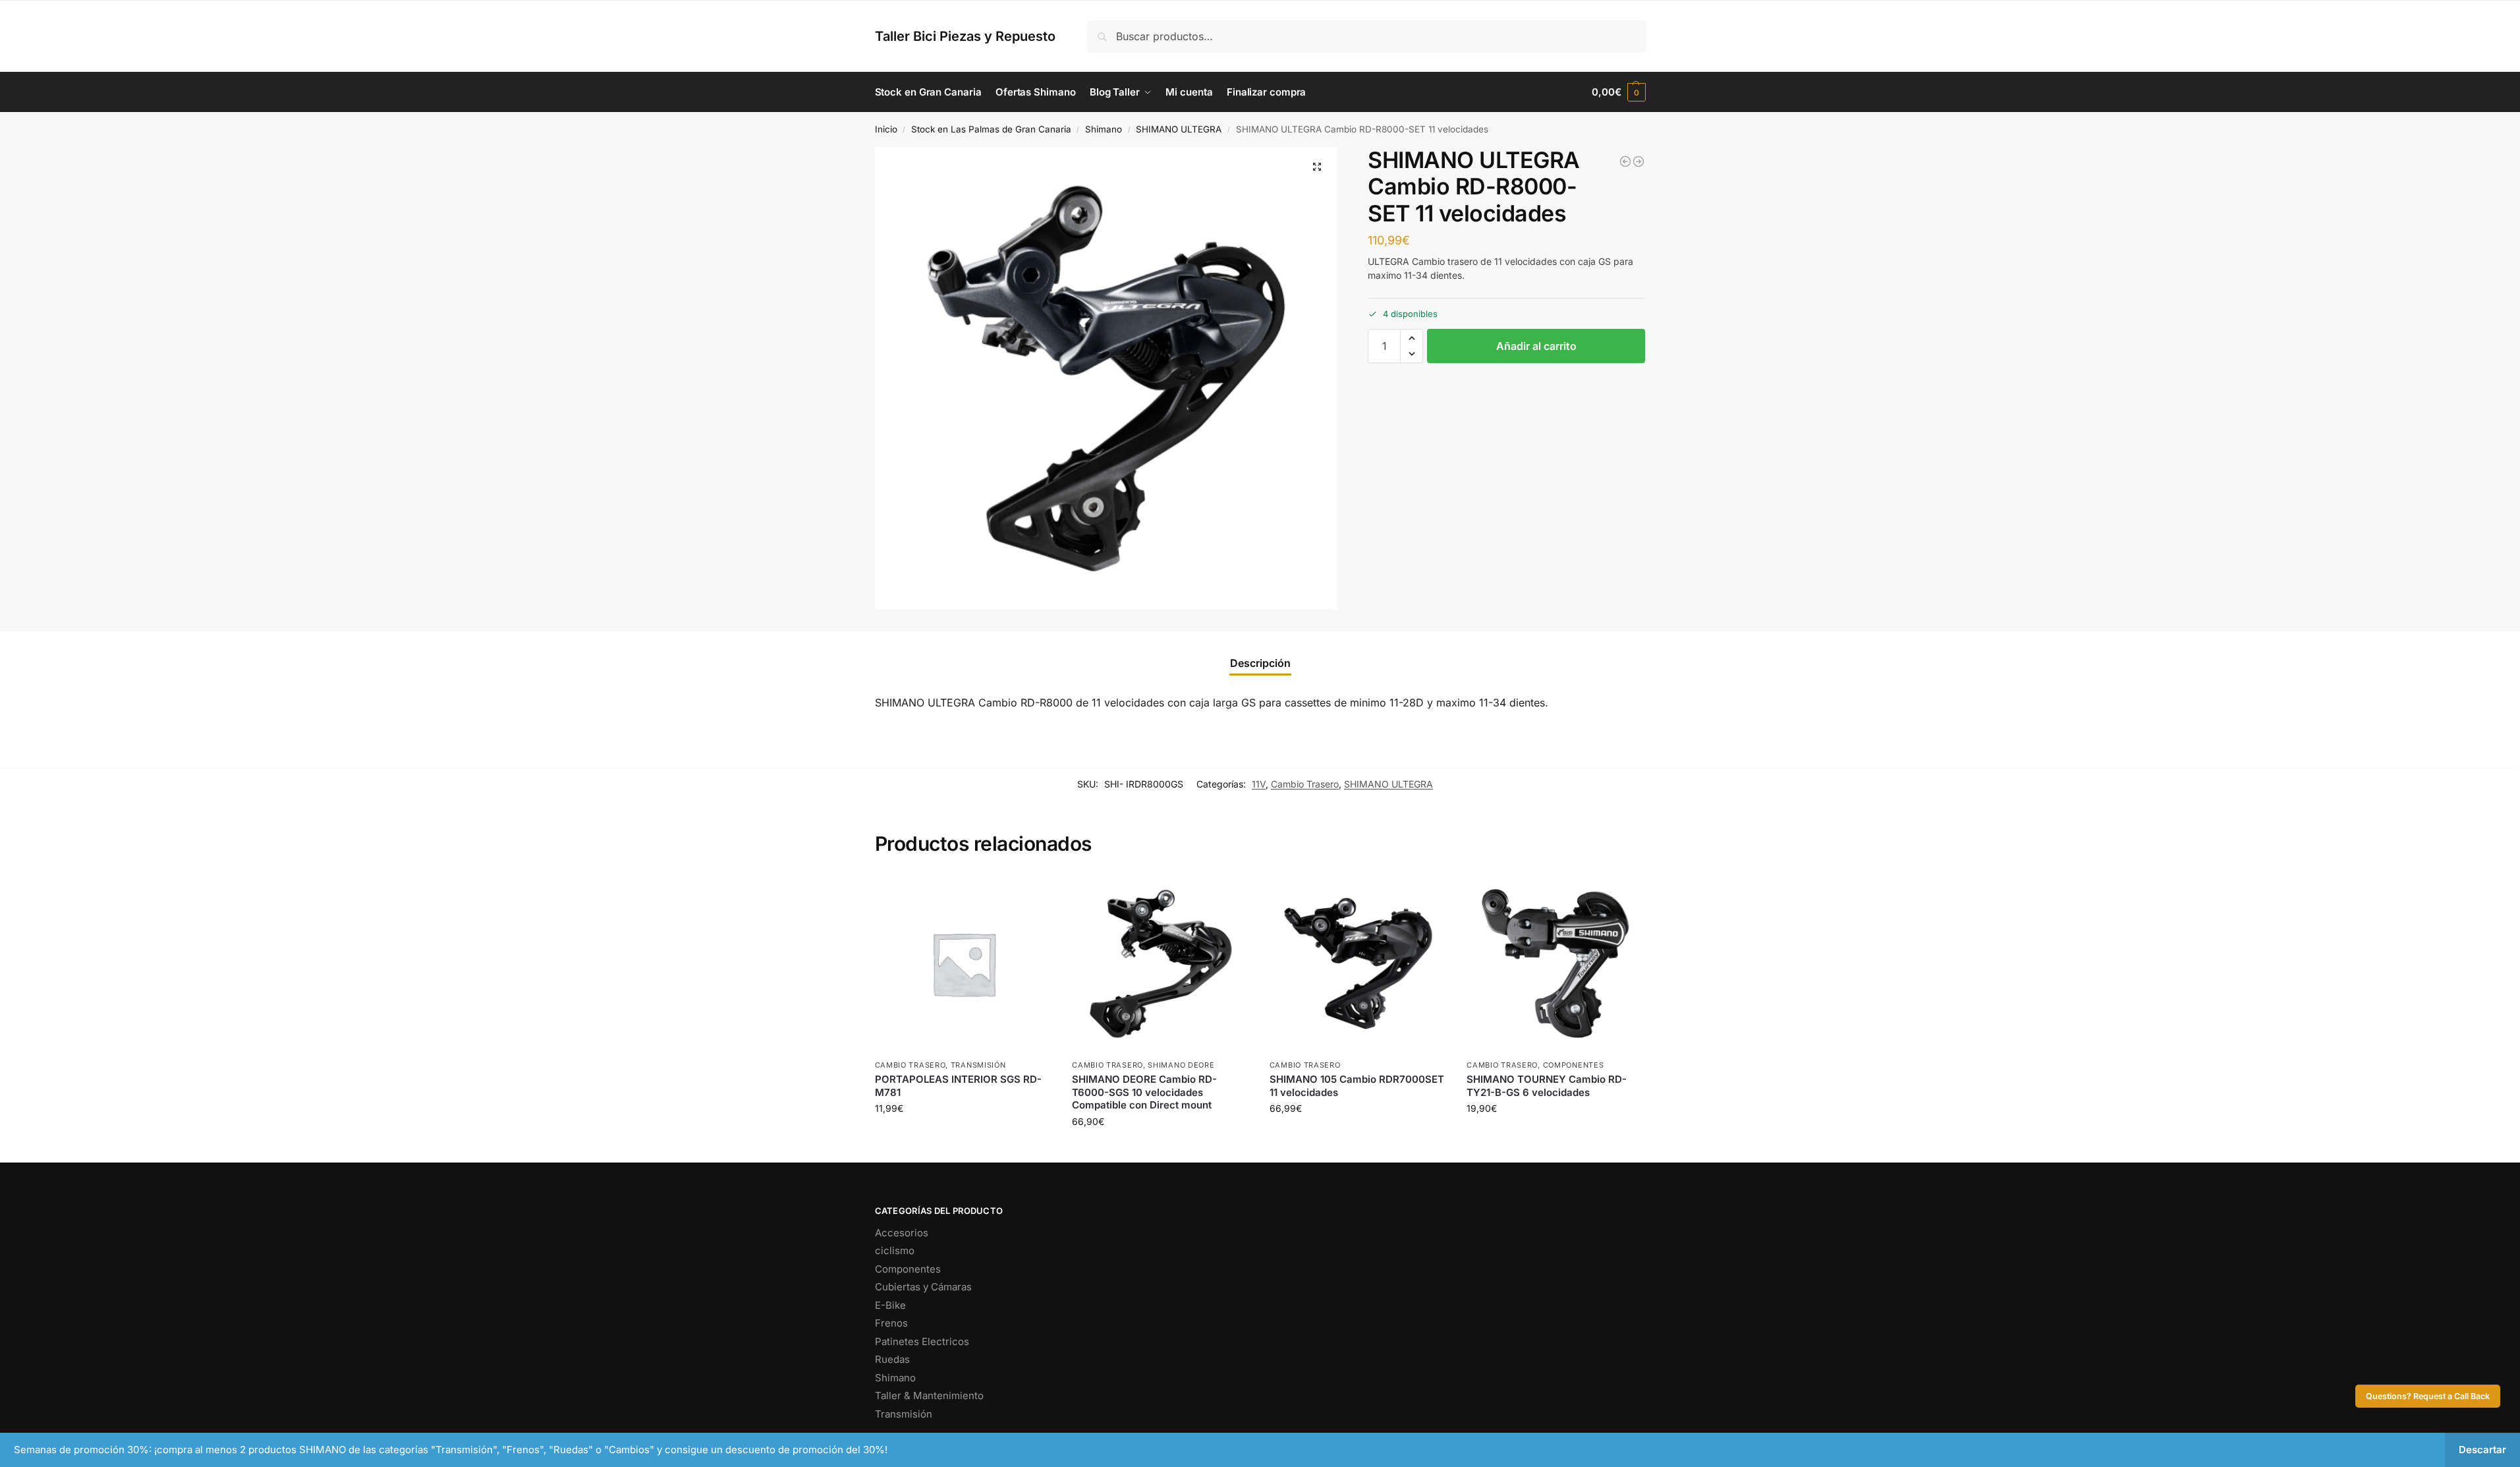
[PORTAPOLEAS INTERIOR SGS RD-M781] (964, 964)
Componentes (1574, 1065)
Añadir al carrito (1536, 346)
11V (1259, 784)
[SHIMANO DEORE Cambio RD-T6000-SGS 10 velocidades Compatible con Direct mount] (1161, 964)
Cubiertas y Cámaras (923, 1287)
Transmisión (978, 1065)
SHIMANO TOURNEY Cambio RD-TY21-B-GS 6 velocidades (1547, 1086)
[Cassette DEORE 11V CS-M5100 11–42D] (1625, 161)
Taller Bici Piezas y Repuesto (965, 36)
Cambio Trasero (1305, 784)
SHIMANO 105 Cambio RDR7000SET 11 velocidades (1357, 1086)
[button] (1618, 92)
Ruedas (892, 1359)
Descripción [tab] (1260, 663)
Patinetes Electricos (922, 1341)
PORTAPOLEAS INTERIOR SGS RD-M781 (958, 1086)
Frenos (891, 1323)
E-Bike (890, 1305)
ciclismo (895, 1251)
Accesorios (902, 1233)
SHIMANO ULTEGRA (1179, 129)
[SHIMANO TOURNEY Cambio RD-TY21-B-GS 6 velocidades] (1555, 964)
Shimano (1104, 129)
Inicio (886, 129)
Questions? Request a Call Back (2428, 1396)
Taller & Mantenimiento (929, 1395)
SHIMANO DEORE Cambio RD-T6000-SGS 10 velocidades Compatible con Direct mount (1144, 1092)
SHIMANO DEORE (1181, 1065)
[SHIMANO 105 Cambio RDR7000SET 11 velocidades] (1358, 964)
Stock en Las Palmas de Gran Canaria (991, 129)
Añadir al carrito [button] (963, 1136)
